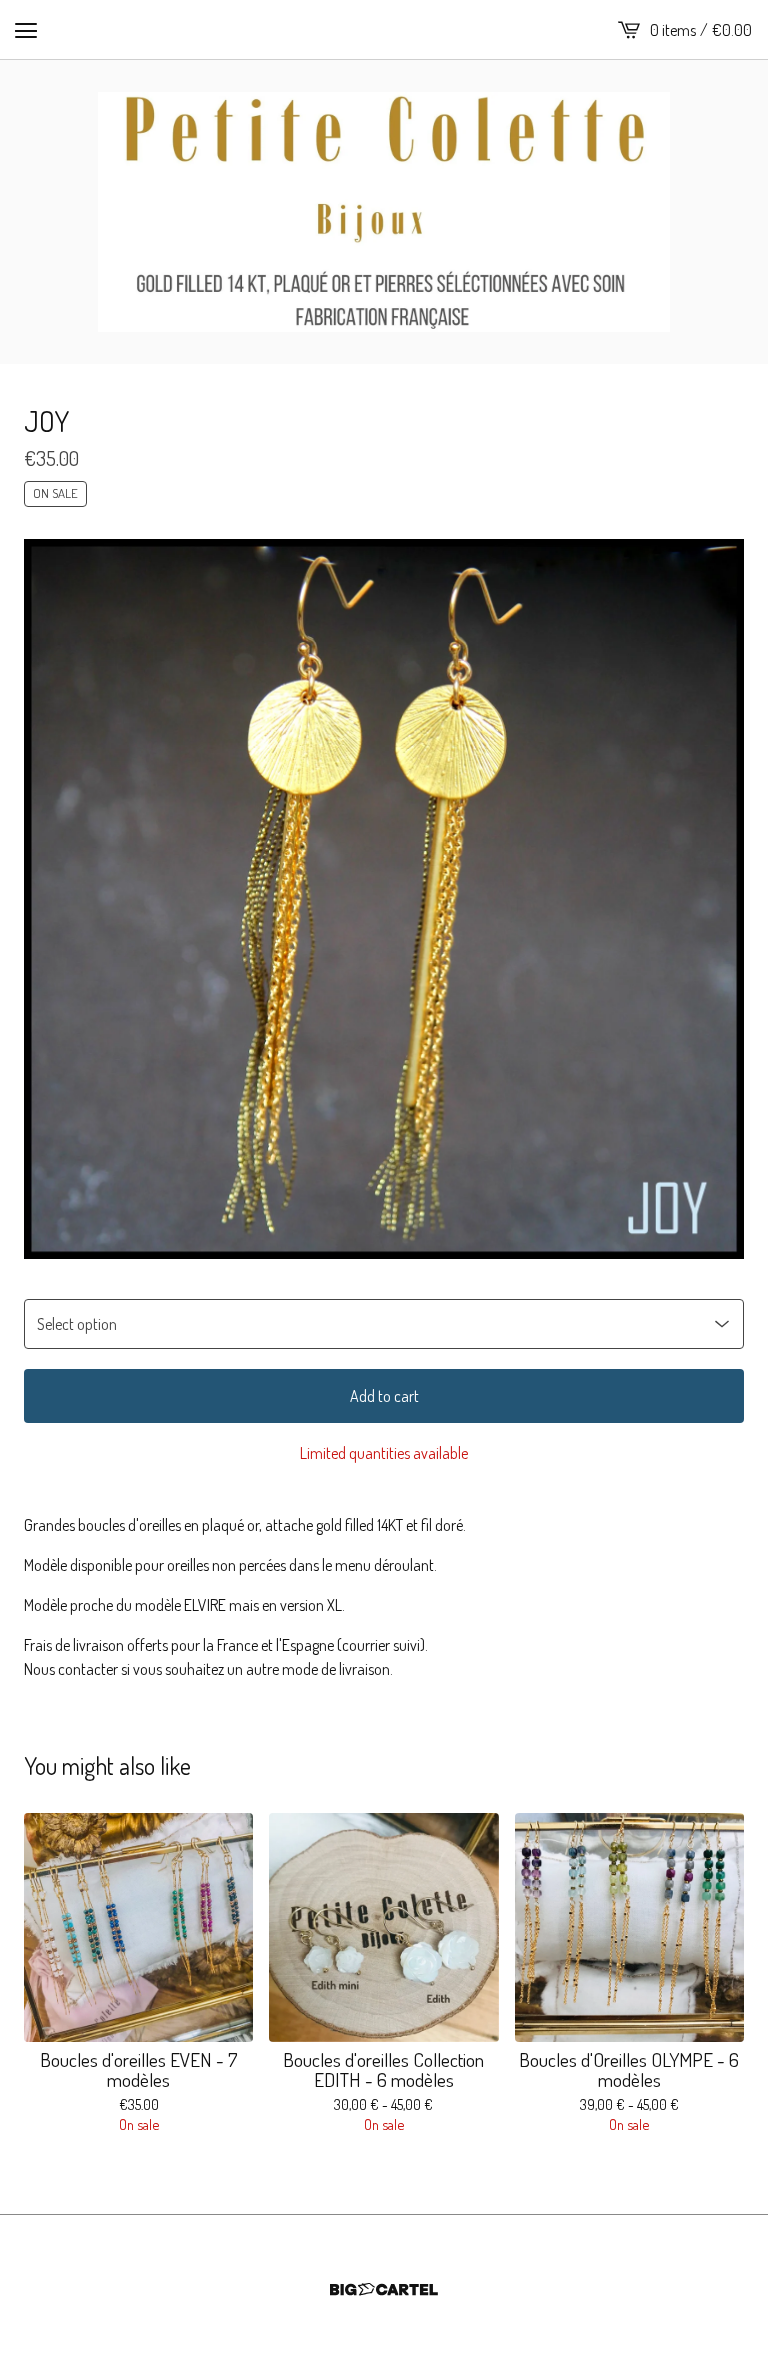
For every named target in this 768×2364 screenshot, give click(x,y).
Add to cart (384, 1396)
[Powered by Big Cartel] (384, 2289)
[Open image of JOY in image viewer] (384, 899)
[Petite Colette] (384, 212)
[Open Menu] (26, 30)
